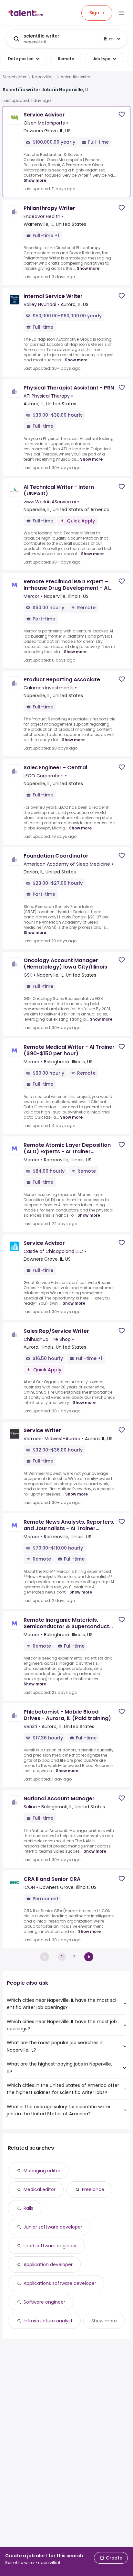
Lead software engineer (50, 2246)
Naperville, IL (44, 77)
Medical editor (40, 2189)
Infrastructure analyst (48, 2321)
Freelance (93, 2189)
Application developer (48, 2264)
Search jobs (14, 77)
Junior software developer (53, 2227)
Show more (35, 180)
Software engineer (44, 2302)
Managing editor (42, 2171)
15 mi (109, 39)
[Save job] (122, 114)
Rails (28, 2208)
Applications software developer (60, 2283)
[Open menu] (121, 13)
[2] (89, 1957)
